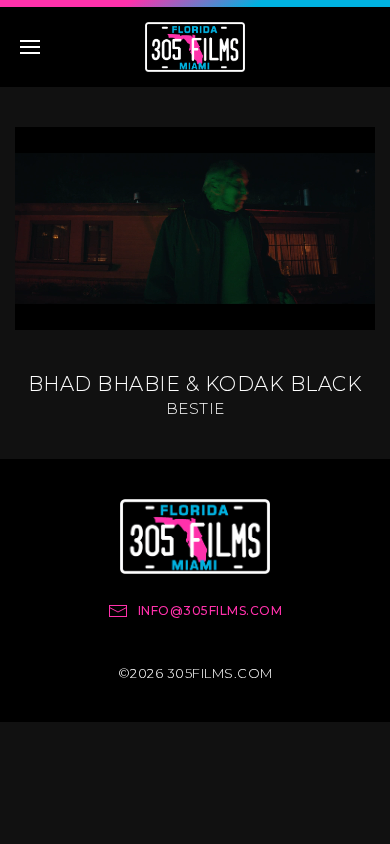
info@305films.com (210, 610)
